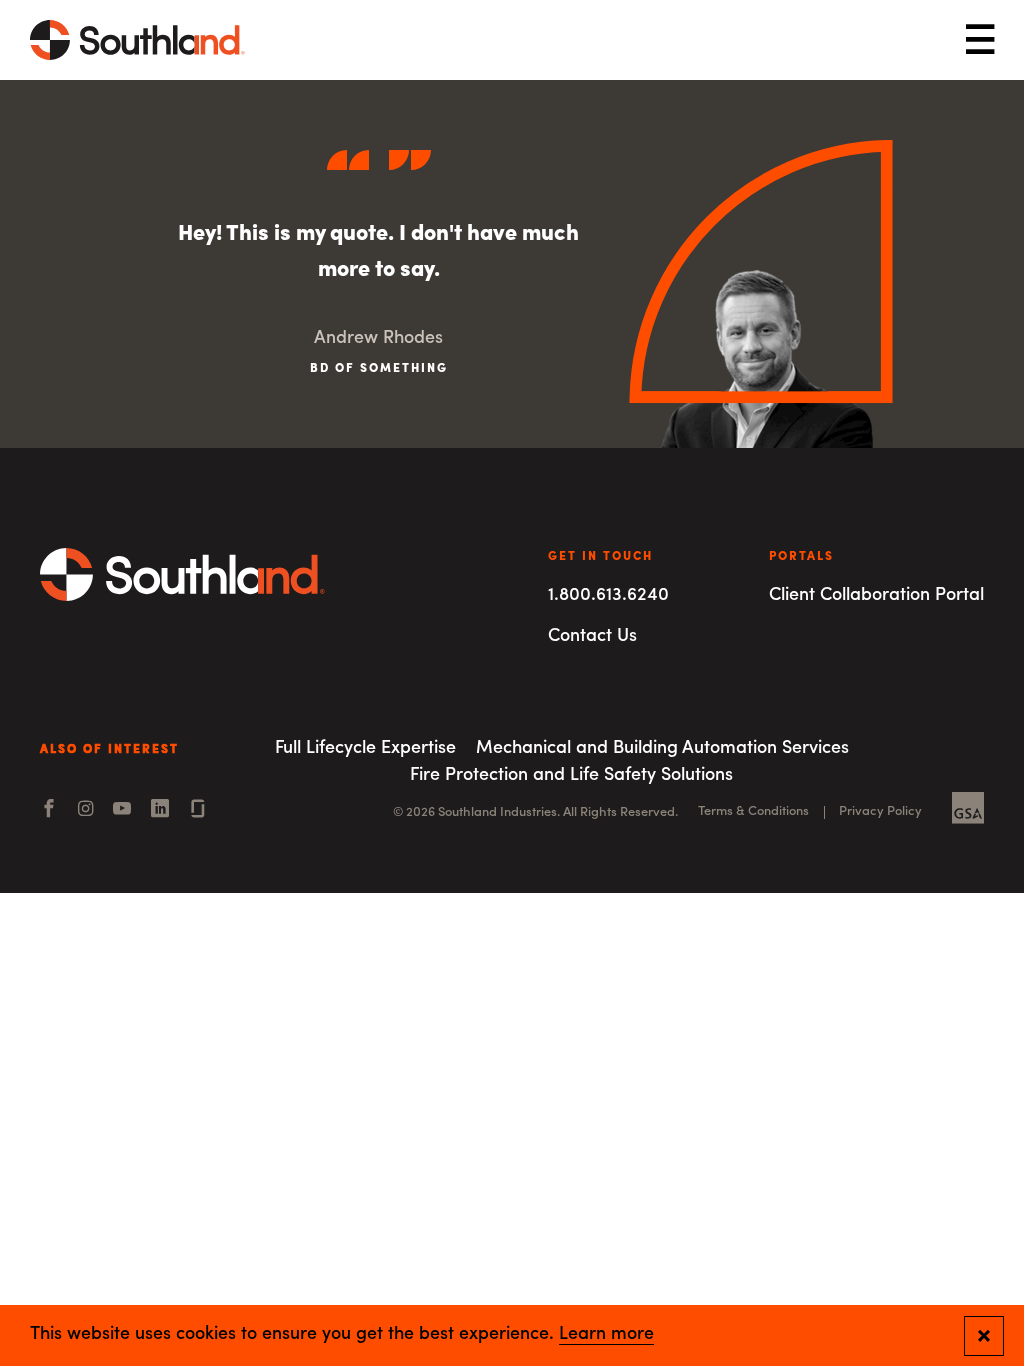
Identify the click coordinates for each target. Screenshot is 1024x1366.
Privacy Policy (880, 811)
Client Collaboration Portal (876, 596)
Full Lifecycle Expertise (365, 749)
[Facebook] (49, 811)
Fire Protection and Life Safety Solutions (571, 776)
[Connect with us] (198, 811)
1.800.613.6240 (608, 596)
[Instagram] (85, 811)
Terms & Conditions (753, 811)
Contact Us (592, 637)
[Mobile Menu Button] (980, 40)
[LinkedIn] (160, 811)
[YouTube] (122, 811)
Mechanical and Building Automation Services (662, 749)
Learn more (606, 1335)
